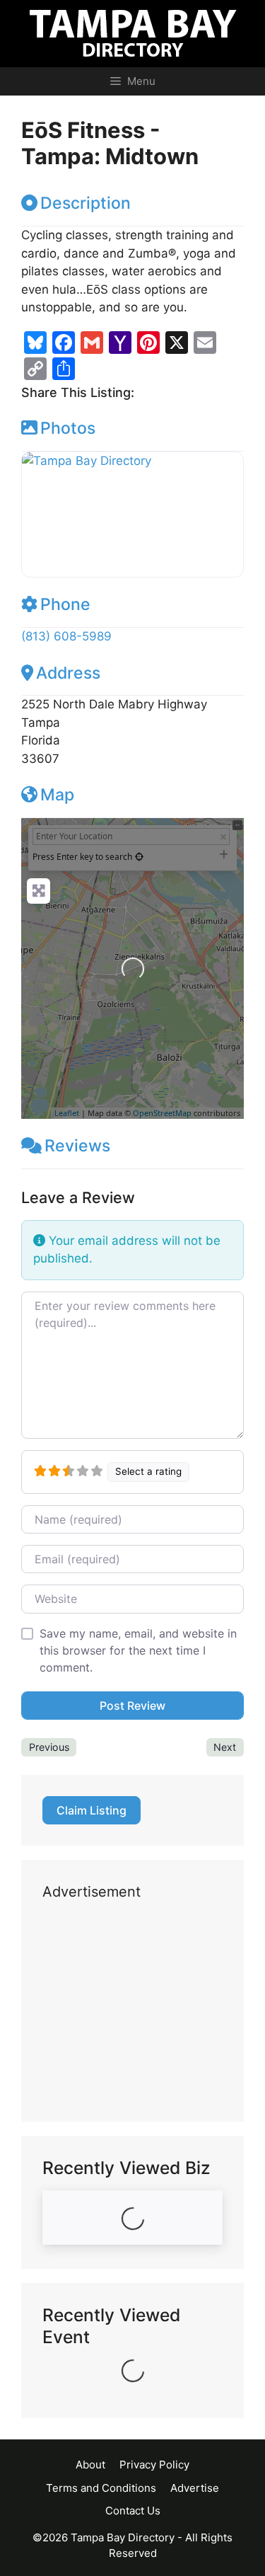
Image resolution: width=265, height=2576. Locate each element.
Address (68, 673)
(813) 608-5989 (66, 636)
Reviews (77, 1146)
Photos (68, 428)
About (90, 2465)
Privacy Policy (154, 2465)
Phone (65, 604)
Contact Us (133, 2511)
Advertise (195, 2488)
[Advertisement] (132, 2012)
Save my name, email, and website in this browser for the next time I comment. (138, 1650)
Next (225, 1747)
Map (57, 795)
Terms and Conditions (101, 2488)
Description (86, 203)
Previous (49, 1747)
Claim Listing (92, 1810)
